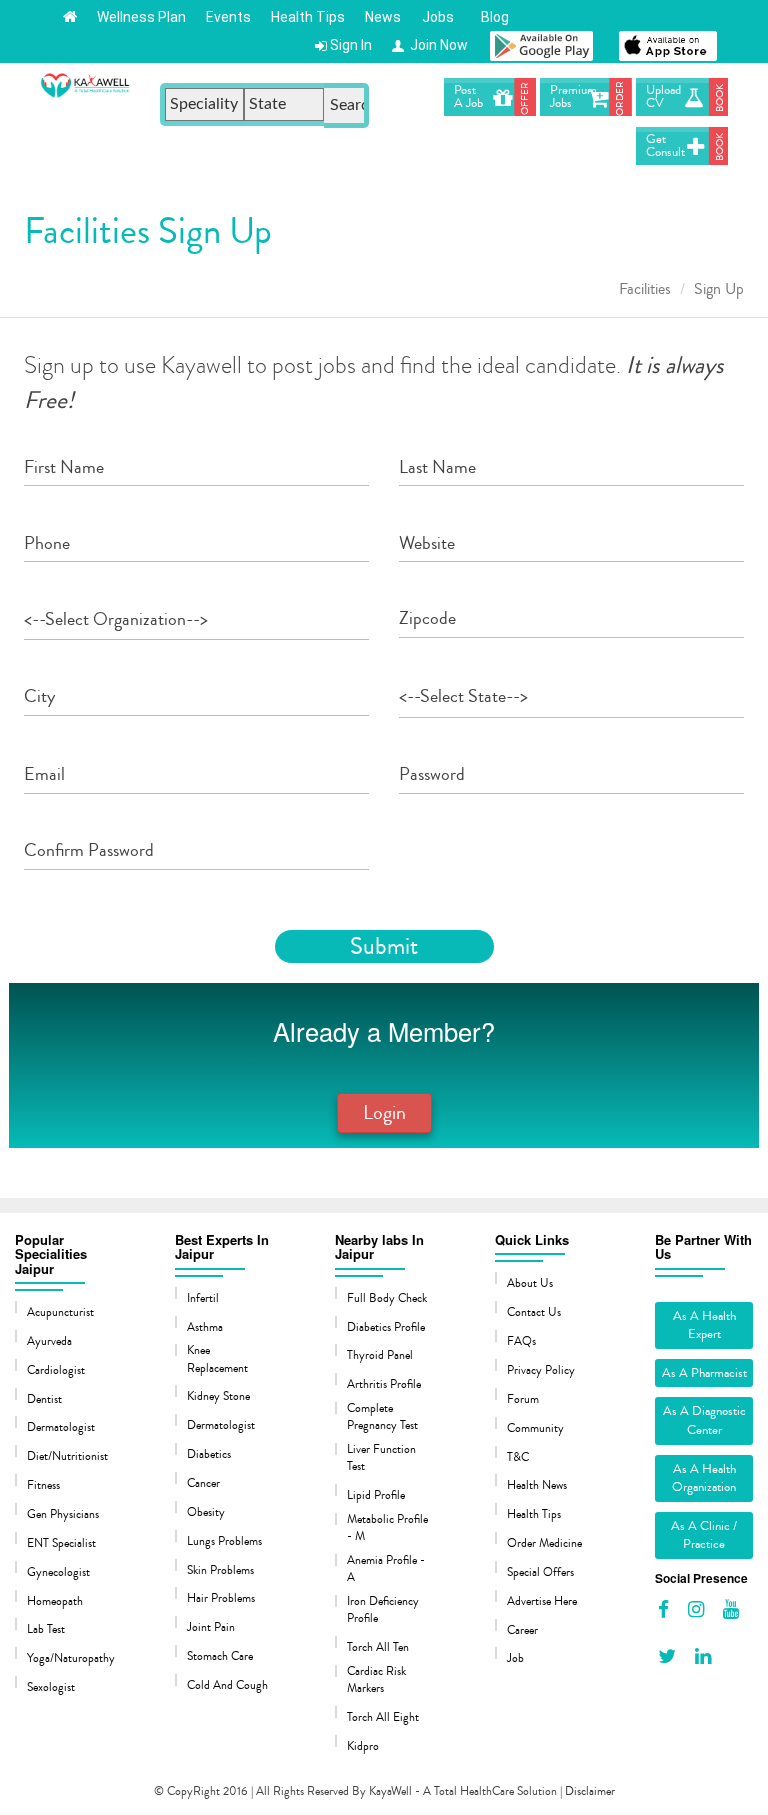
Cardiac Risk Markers (376, 1680)
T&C (518, 1457)
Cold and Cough (227, 1685)
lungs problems (224, 1541)
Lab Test (46, 1629)
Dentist (44, 1399)
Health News (537, 1485)
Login (384, 1112)
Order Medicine (544, 1543)
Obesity (206, 1512)
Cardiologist (56, 1370)
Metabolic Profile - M (387, 1528)
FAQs (521, 1341)
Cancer (203, 1483)
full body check (387, 1298)
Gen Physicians (63, 1514)
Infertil (203, 1298)
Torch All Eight (383, 1717)
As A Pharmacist (704, 1373)
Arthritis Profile (384, 1384)
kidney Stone (218, 1396)
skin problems (220, 1570)
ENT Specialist (61, 1543)
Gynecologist (58, 1572)
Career (522, 1630)
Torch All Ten (378, 1647)
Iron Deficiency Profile (383, 1610)
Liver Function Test (381, 1458)
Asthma (205, 1327)
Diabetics (209, 1454)
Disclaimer (590, 1791)
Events (228, 17)
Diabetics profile (386, 1327)
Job (515, 1658)
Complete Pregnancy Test (382, 1417)
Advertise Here (542, 1601)
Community (535, 1428)
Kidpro (363, 1746)
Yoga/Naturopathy (70, 1658)
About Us (530, 1283)
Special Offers (540, 1572)
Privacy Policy (541, 1370)
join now (436, 45)
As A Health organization (704, 1478)
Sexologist (51, 1687)
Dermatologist (61, 1427)
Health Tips (308, 17)
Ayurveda (49, 1341)
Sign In (349, 45)
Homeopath (55, 1601)
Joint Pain (211, 1627)
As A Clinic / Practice (704, 1535)
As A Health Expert (704, 1325)
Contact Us (534, 1312)
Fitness (43, 1485)
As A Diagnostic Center (704, 1420)
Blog (492, 17)
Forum (523, 1399)
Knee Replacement (217, 1359)
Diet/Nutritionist (67, 1456)
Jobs (438, 17)
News (383, 17)
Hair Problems (221, 1598)
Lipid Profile (376, 1495)
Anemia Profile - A (386, 1569)
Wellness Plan (141, 17)
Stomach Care (220, 1656)
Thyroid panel (380, 1355)
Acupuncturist (60, 1312)
